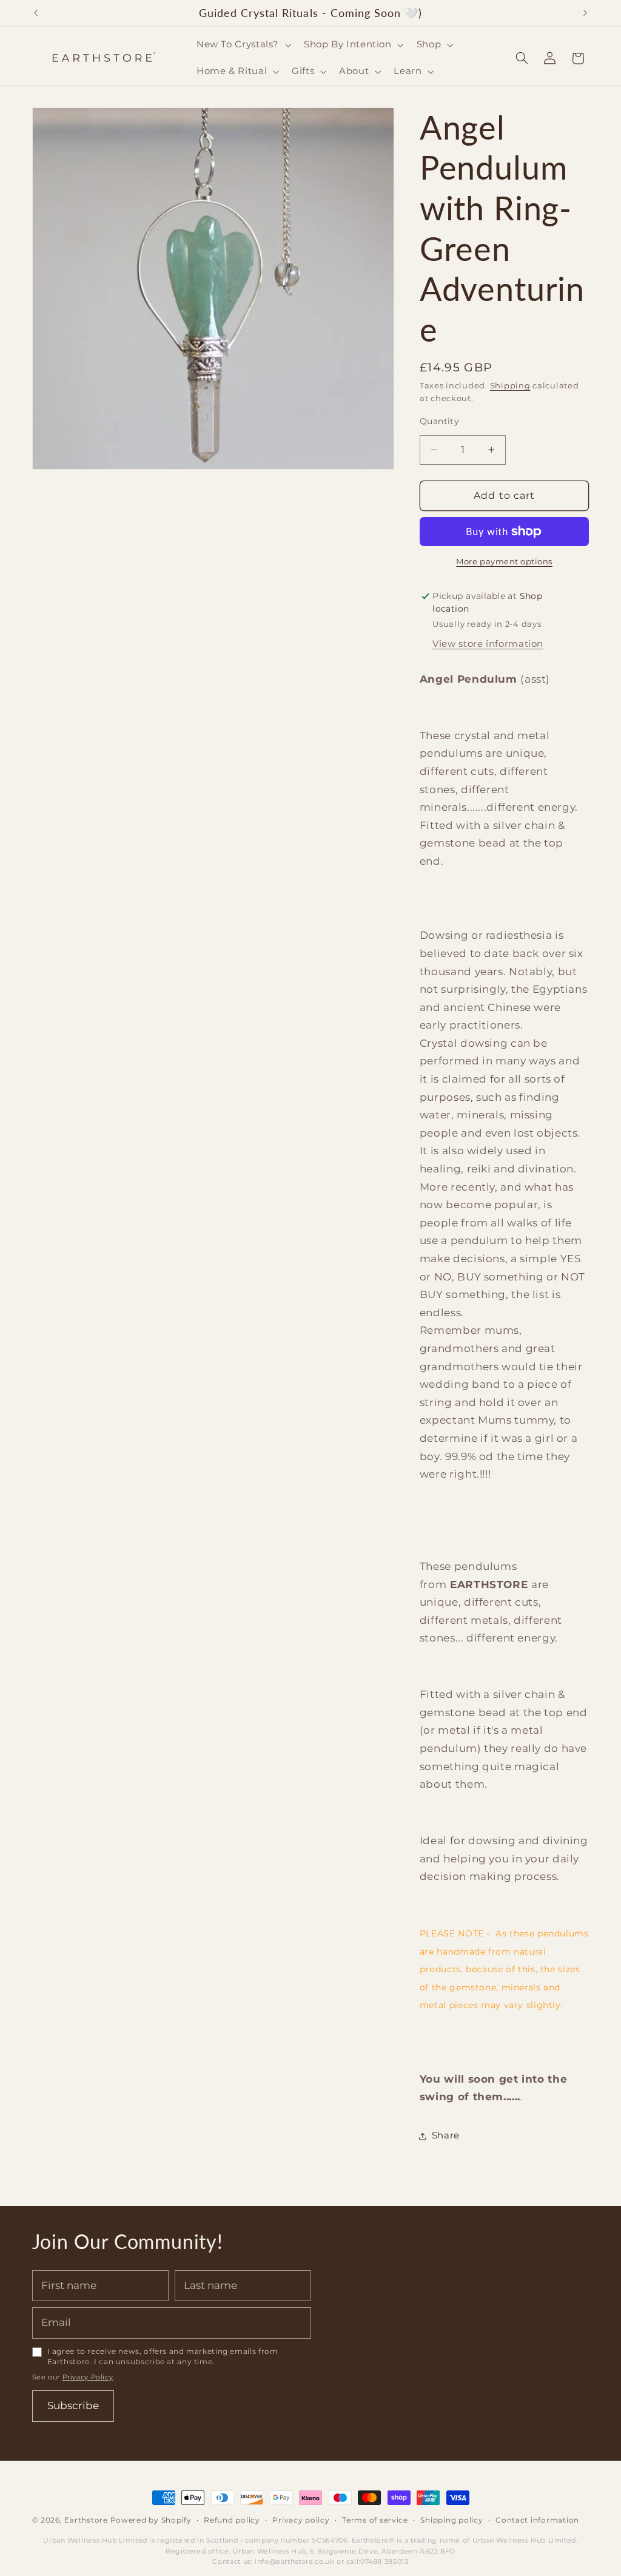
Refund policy (232, 2520)
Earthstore (86, 2520)
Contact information (537, 2520)
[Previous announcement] (36, 13)
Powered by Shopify (151, 2520)
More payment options (504, 562)
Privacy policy (301, 2520)
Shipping (510, 386)
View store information (488, 644)
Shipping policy (451, 2520)
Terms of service (375, 2520)
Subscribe (73, 2405)
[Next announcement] (585, 13)
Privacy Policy (88, 2377)
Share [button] (446, 2135)
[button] (242, 45)
